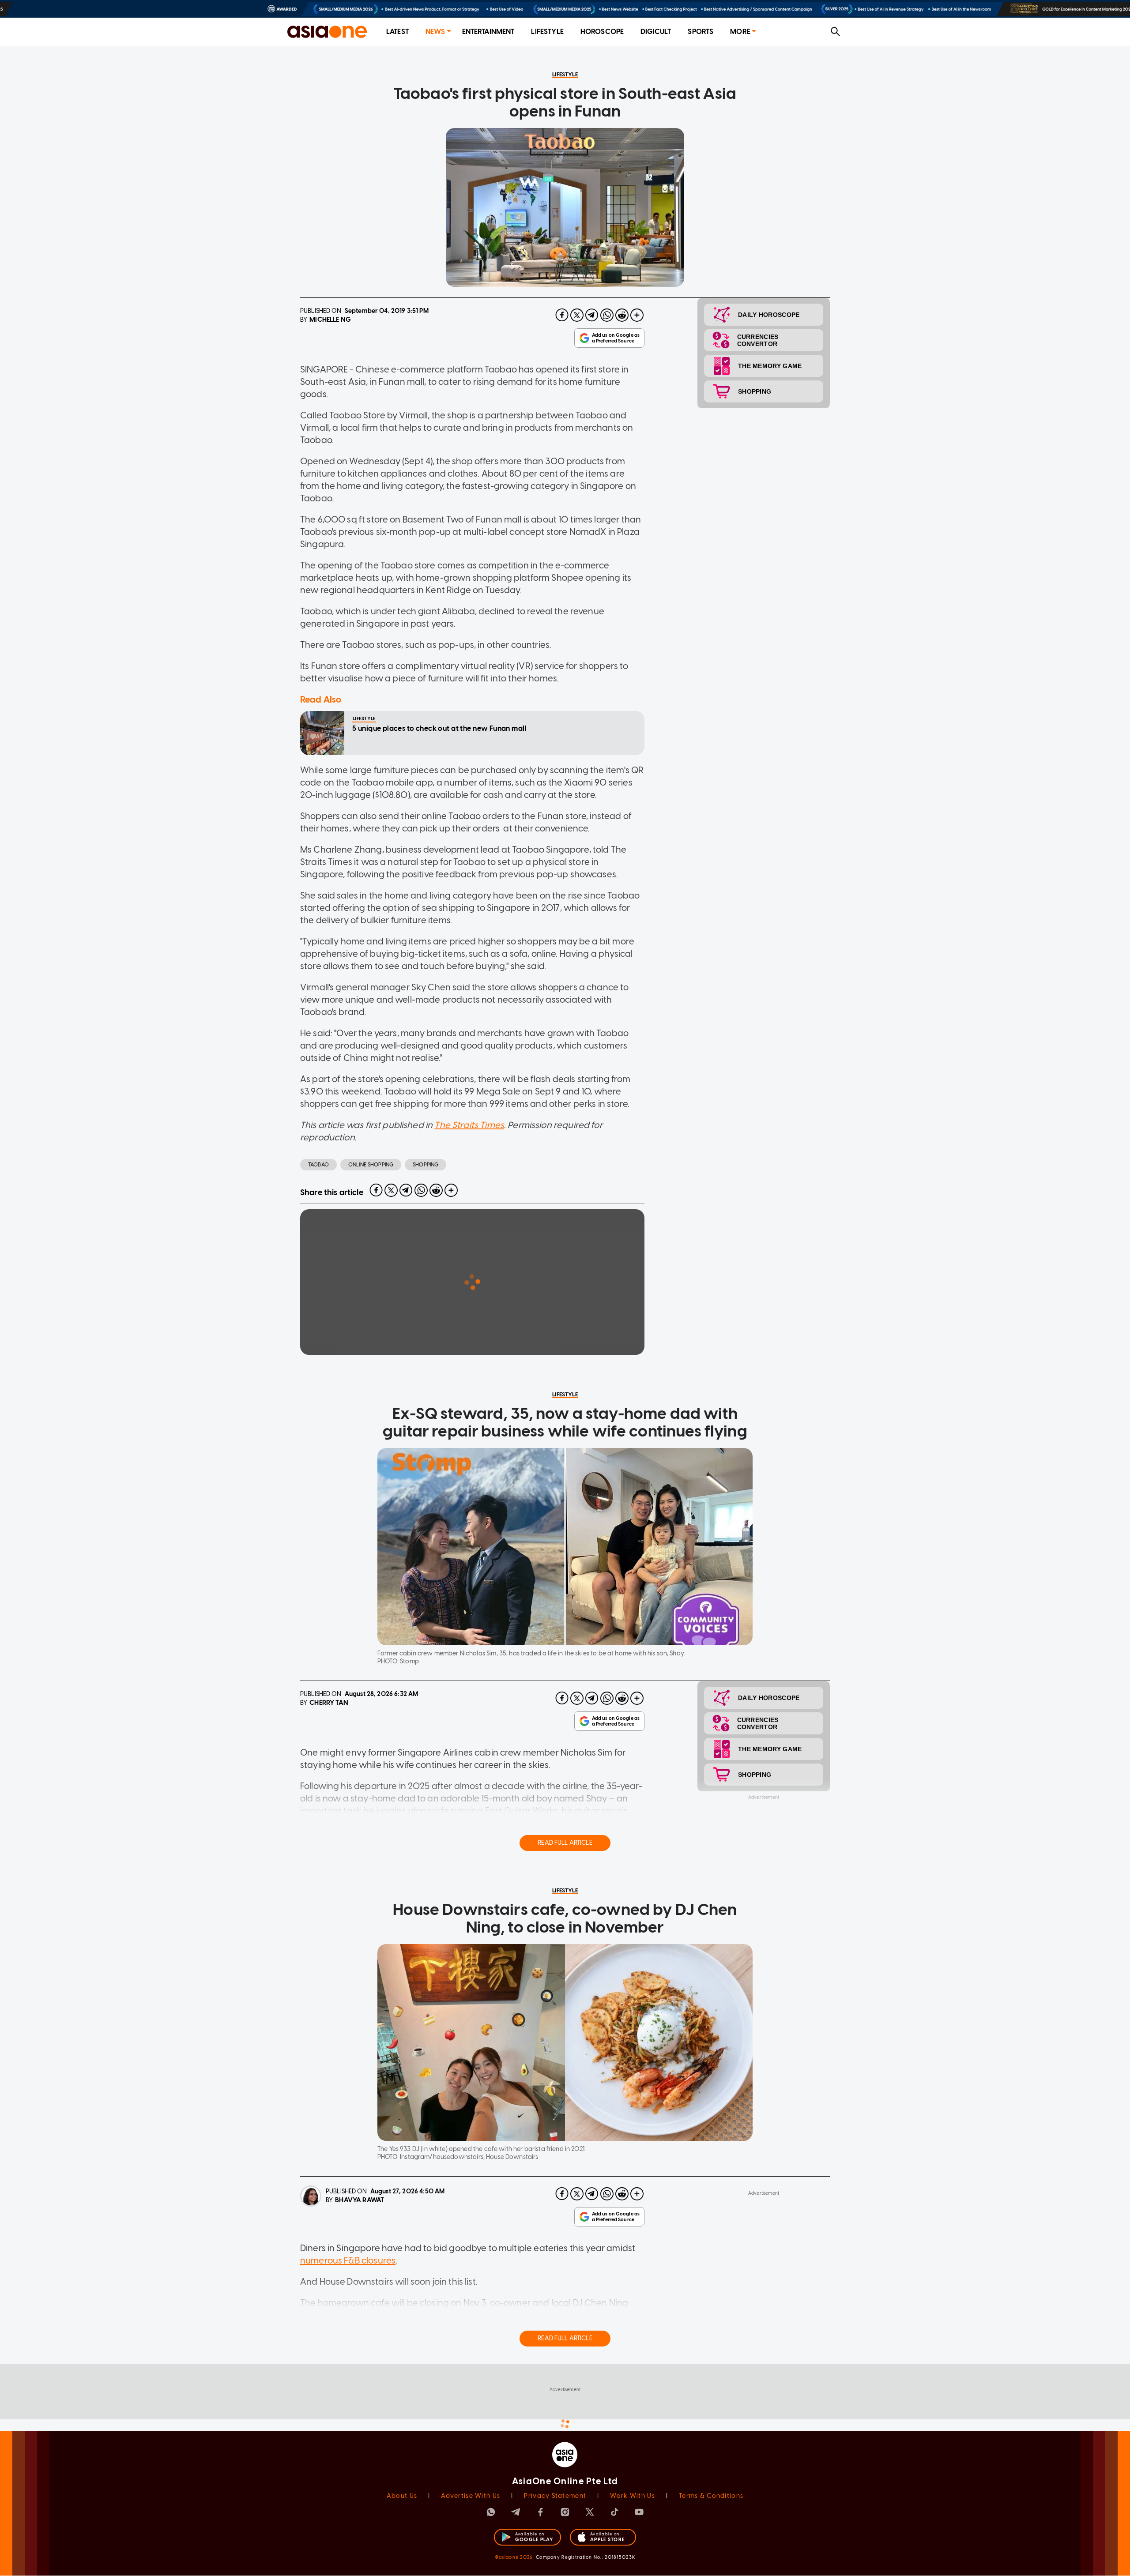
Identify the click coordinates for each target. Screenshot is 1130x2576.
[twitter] (577, 315)
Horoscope (602, 32)
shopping (426, 1165)
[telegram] (592, 315)
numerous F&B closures (348, 2260)
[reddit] (622, 315)
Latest (397, 32)
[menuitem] (397, 32)
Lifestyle (547, 32)
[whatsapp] (607, 315)
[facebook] (562, 315)
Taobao (318, 1165)
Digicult (656, 32)
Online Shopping (371, 1165)
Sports (701, 32)
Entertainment (488, 32)
